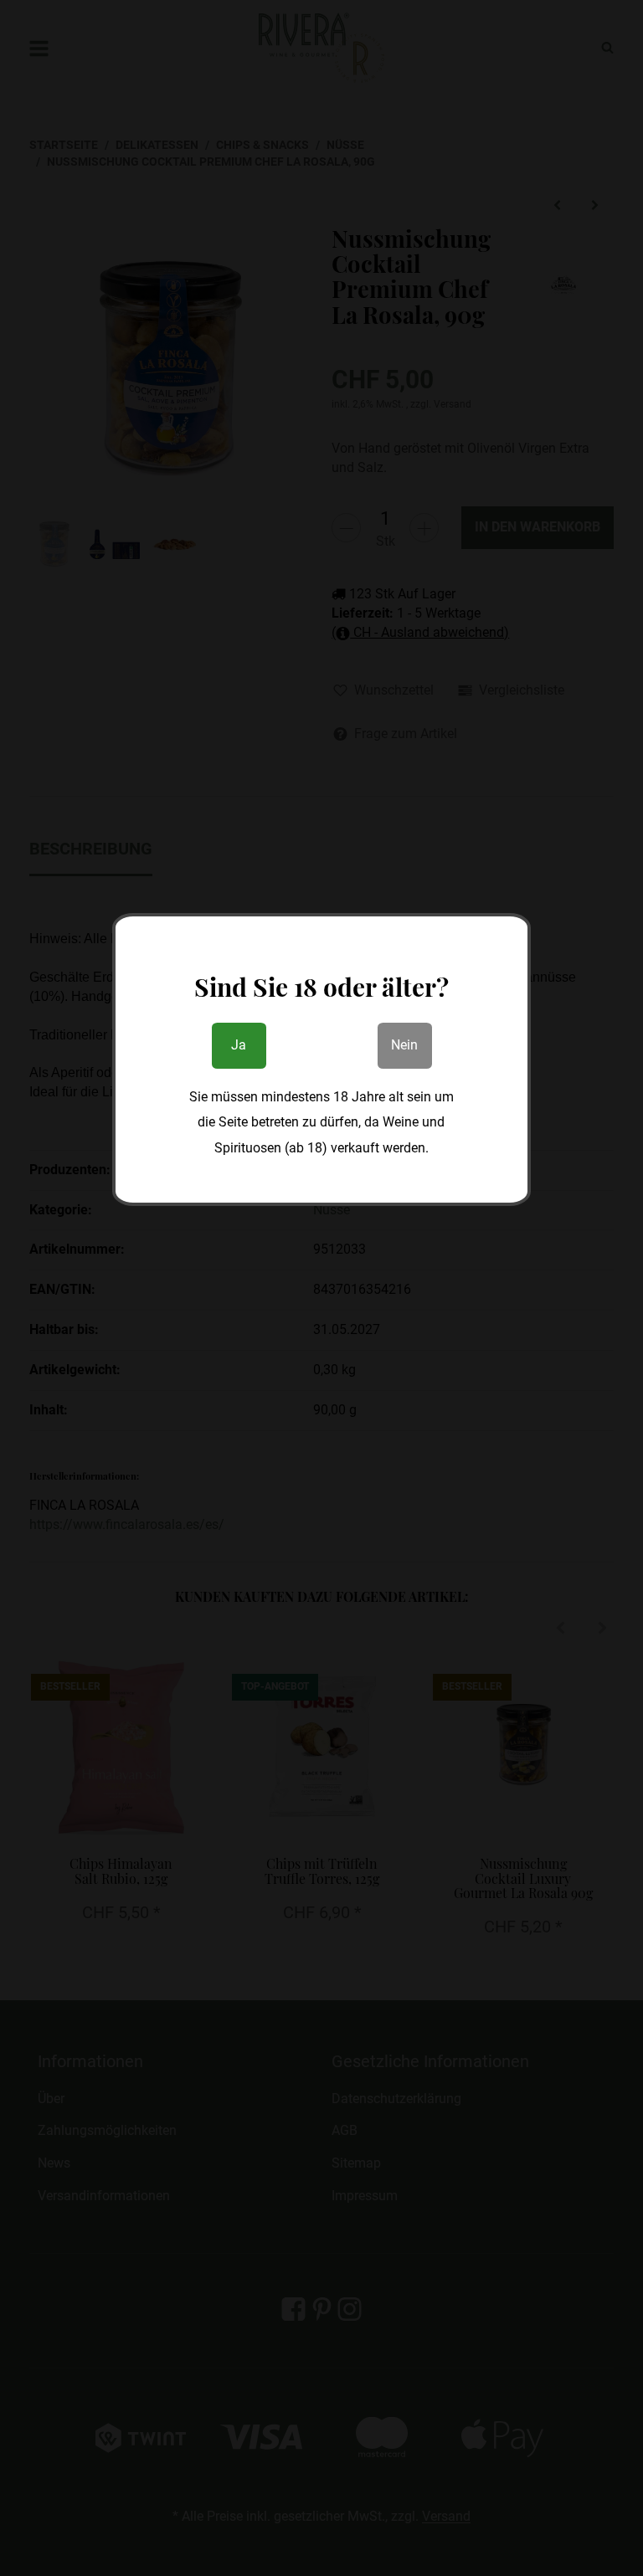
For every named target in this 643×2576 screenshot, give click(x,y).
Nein (404, 1045)
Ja (239, 1045)
